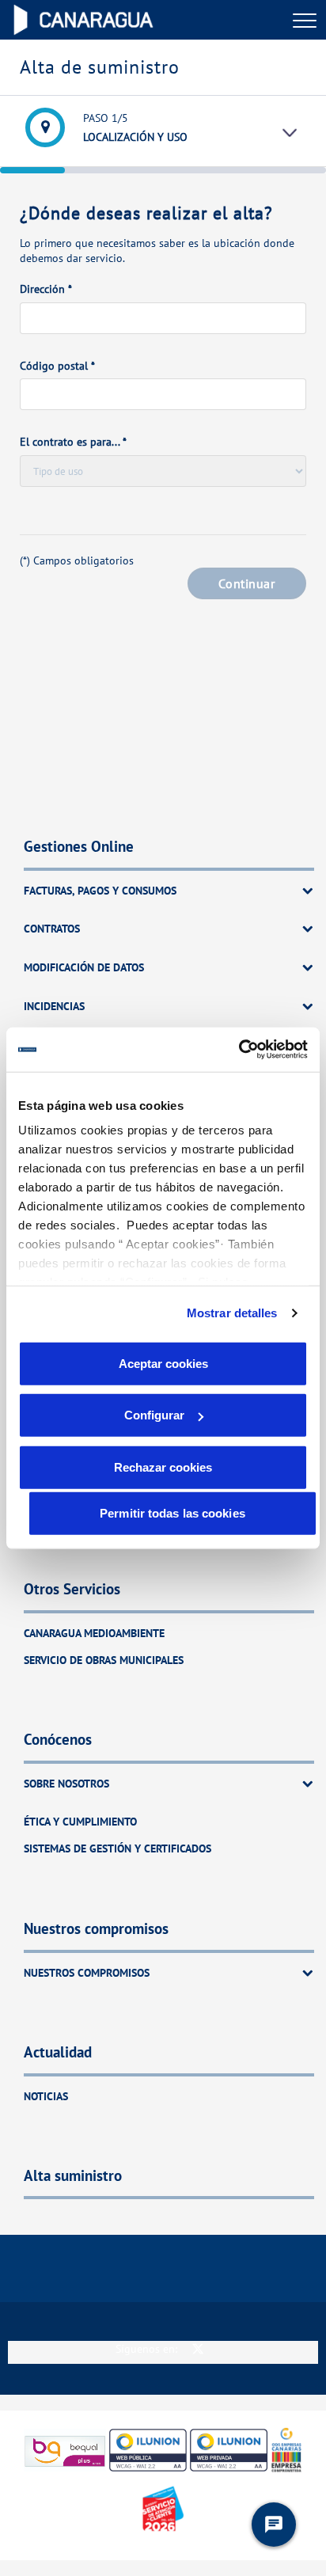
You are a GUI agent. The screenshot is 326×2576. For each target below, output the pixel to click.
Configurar (154, 1415)
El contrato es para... (73, 442)
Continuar (246, 583)
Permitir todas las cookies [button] (172, 1512)
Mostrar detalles (232, 1313)
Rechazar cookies (163, 1467)
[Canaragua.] (83, 20)
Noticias (46, 2096)
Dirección (46, 289)
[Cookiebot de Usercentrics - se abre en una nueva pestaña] (239, 1050)
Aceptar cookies (163, 1363)
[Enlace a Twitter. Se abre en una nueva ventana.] (198, 2348)
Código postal (57, 366)
